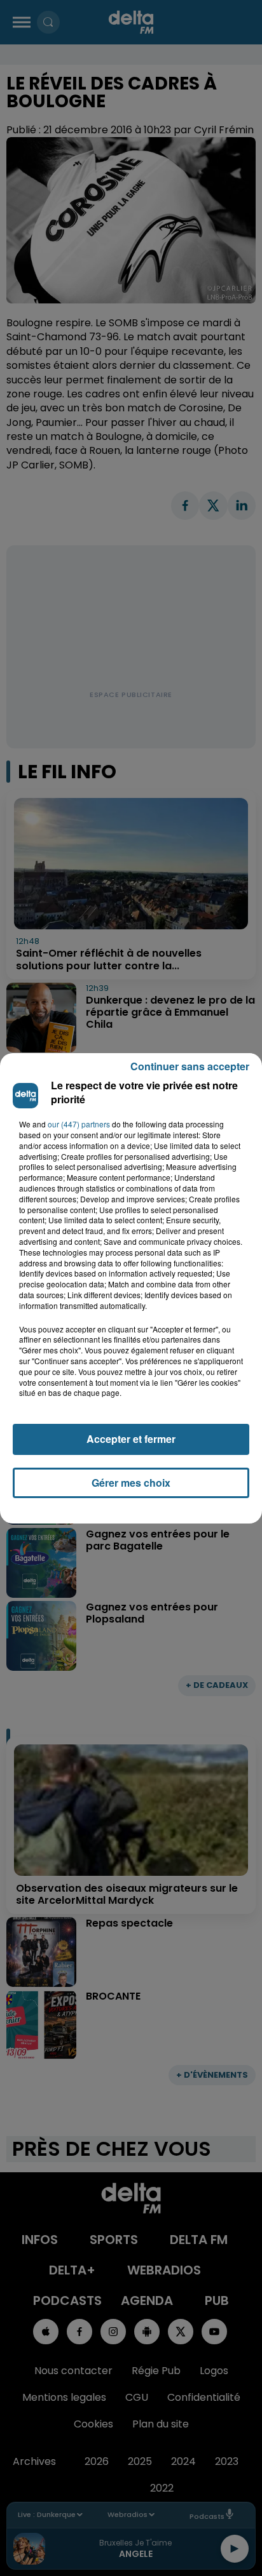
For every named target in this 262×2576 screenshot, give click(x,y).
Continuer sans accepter (190, 1066)
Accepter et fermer (131, 1439)
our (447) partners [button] (79, 1124)
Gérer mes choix (131, 1483)
